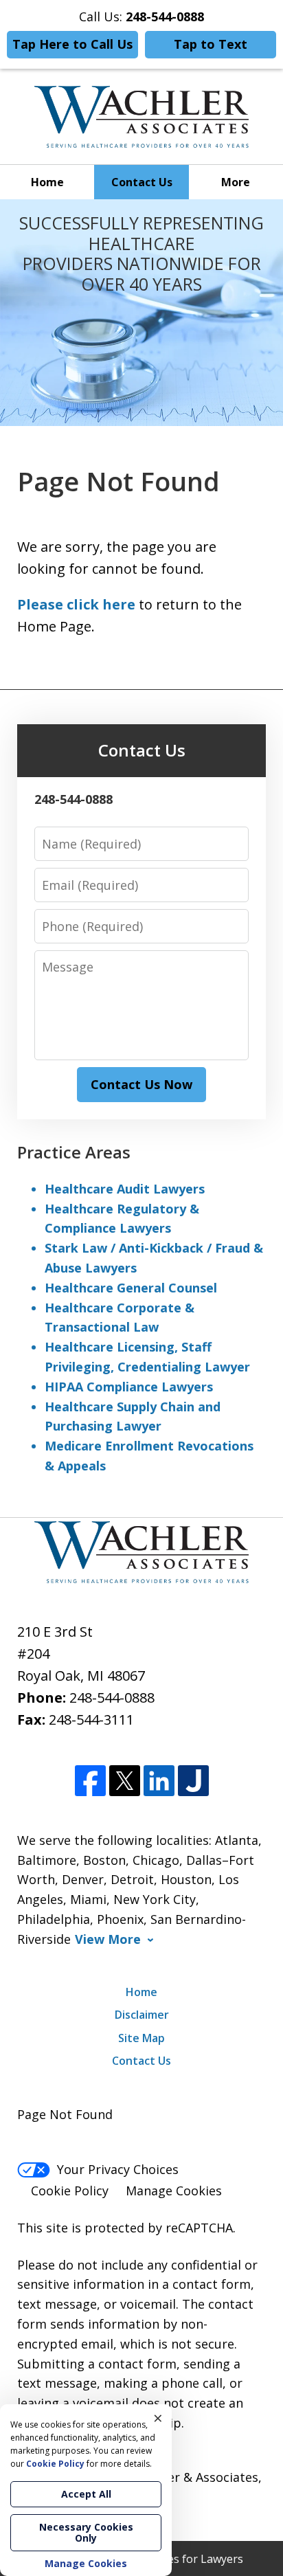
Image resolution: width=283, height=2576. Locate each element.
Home (47, 182)
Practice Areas (74, 1152)
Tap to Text (211, 44)
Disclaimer (142, 2015)
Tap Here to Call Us (72, 44)
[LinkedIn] (159, 1781)
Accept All (86, 2494)
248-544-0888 (112, 1698)
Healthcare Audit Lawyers (125, 1189)
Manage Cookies (174, 2191)
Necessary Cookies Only (86, 2532)
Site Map (141, 2038)
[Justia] (193, 1781)
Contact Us (142, 182)
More (236, 182)
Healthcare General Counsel (131, 1288)
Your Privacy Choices (118, 2169)
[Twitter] (125, 1781)
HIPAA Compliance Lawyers (129, 1387)
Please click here (76, 604)
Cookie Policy (70, 2191)
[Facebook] (90, 1781)
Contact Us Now (141, 1084)
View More (108, 1939)
